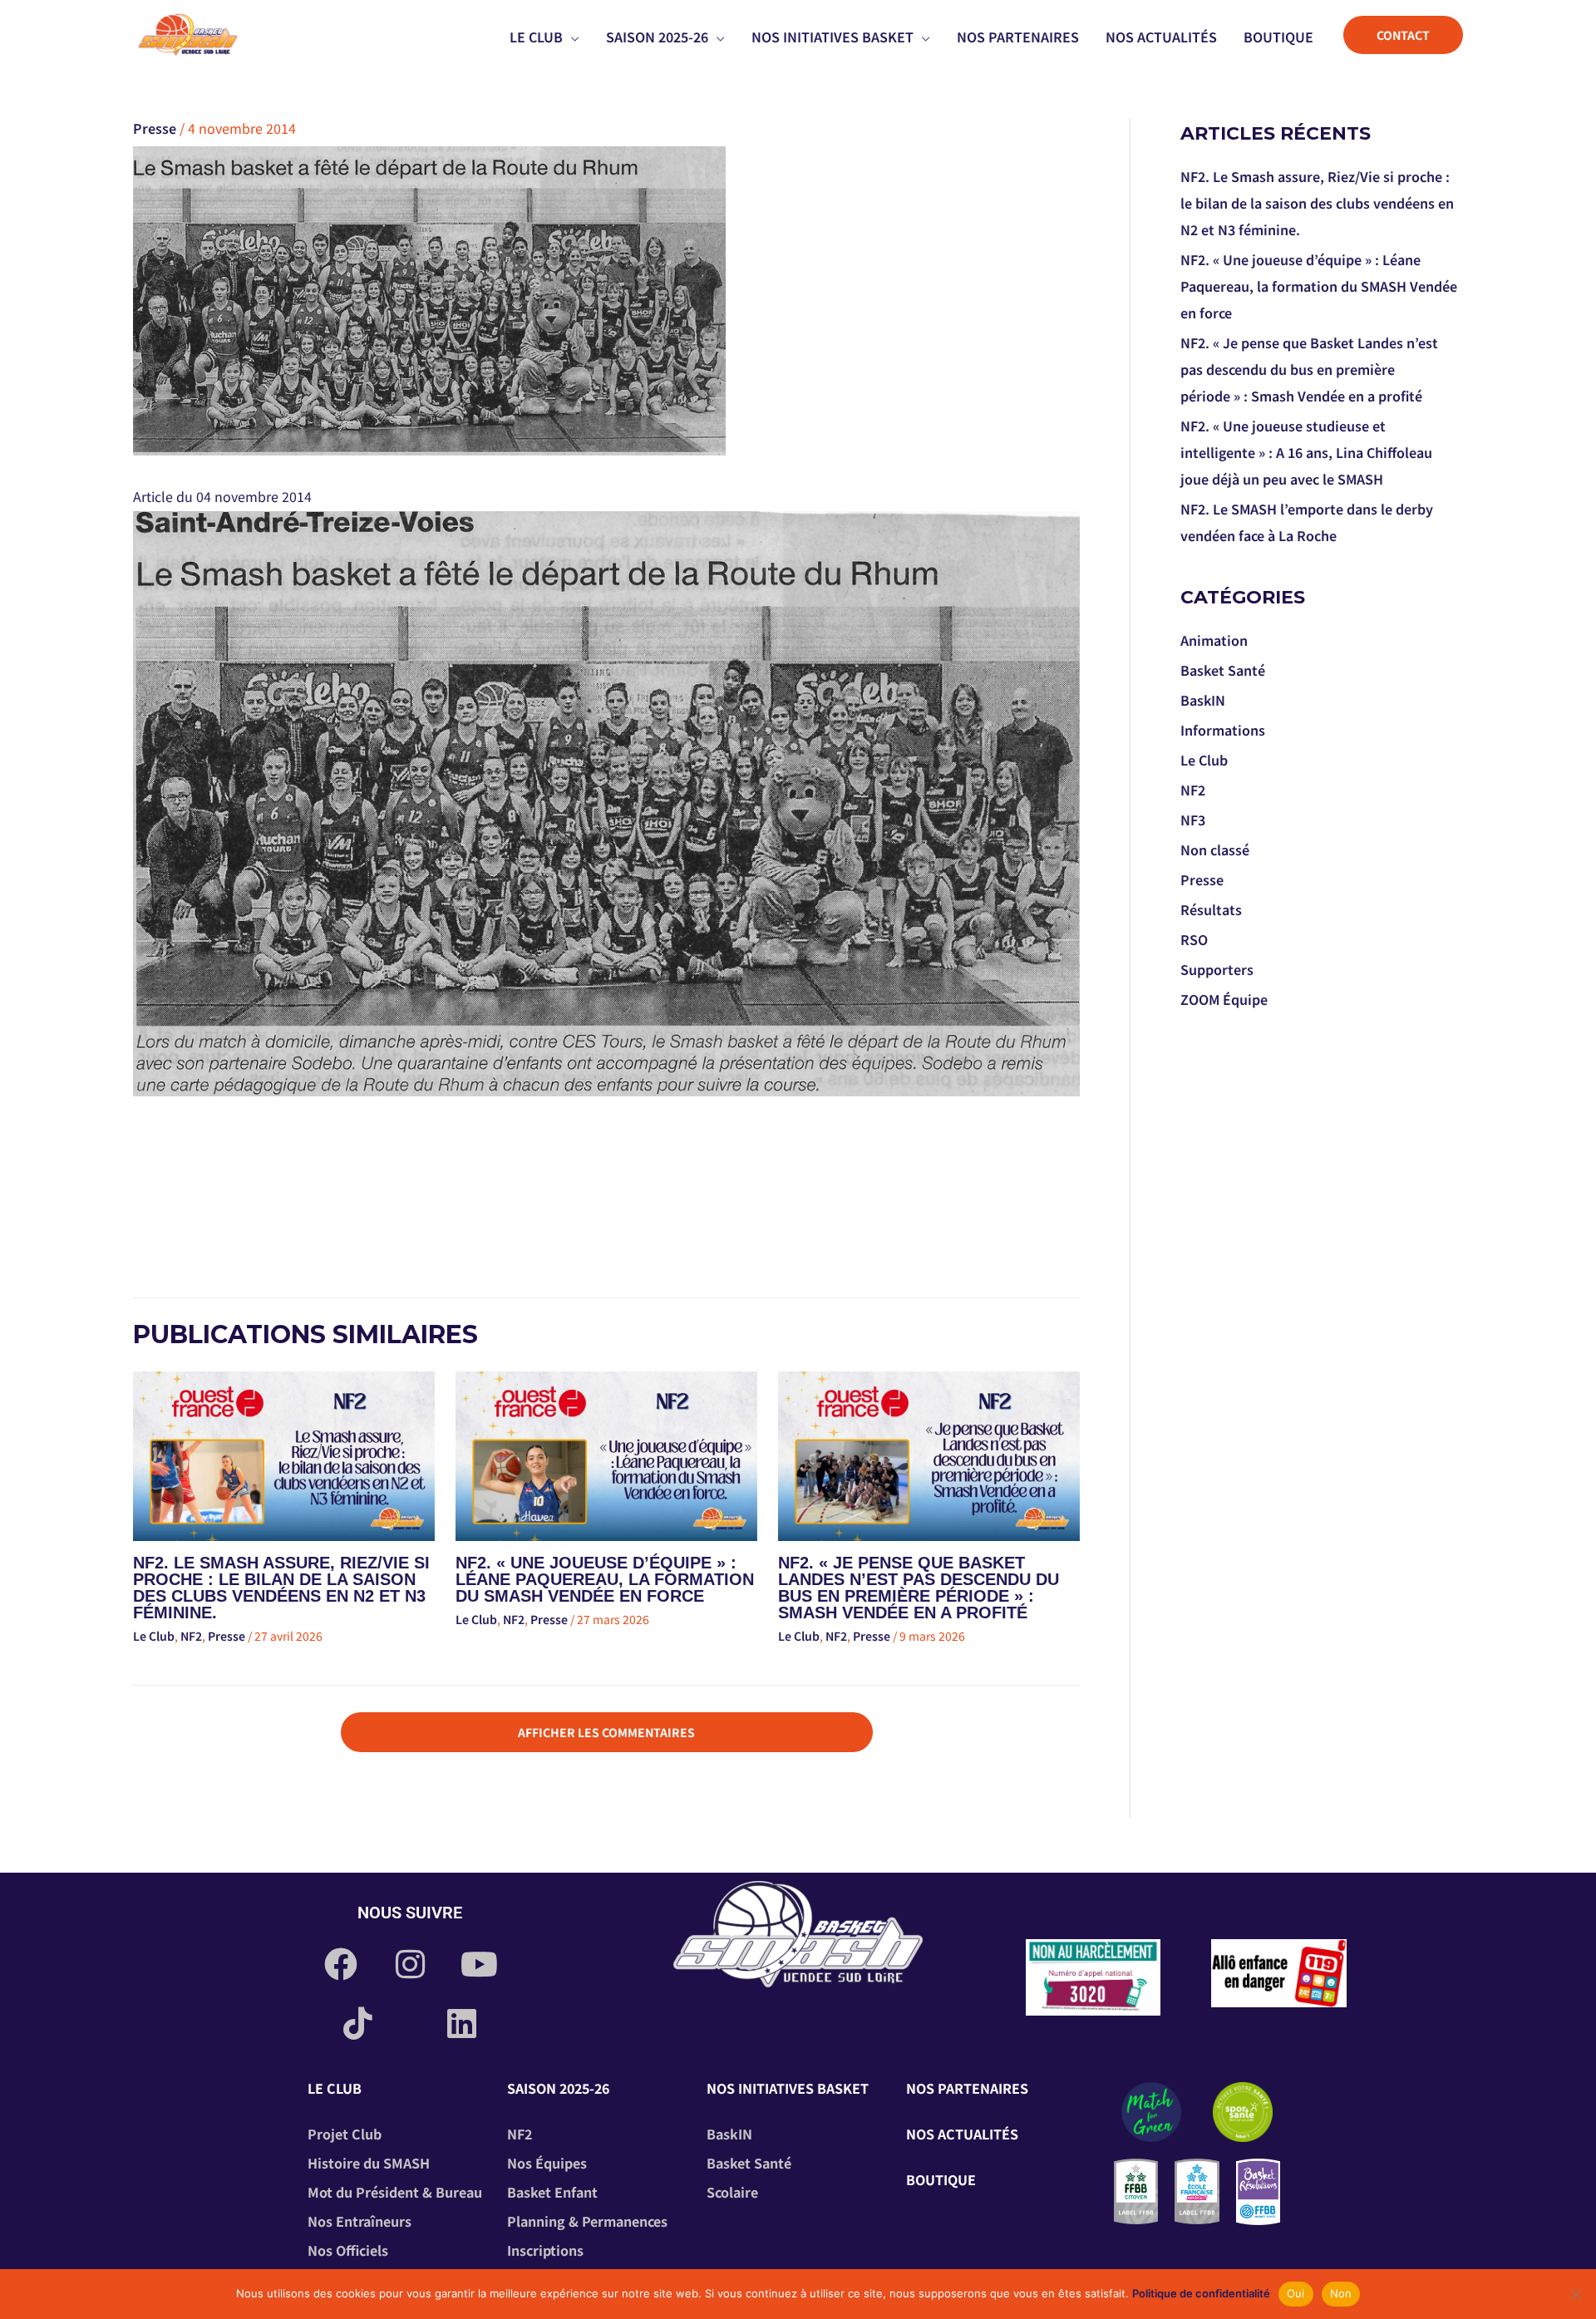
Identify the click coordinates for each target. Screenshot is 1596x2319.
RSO (1194, 939)
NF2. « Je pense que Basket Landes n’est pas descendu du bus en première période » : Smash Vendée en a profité (919, 1588)
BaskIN (1203, 700)
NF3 (1193, 820)
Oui (1296, 2293)
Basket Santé (1223, 670)
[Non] (1575, 2294)
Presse (155, 128)
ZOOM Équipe (1224, 999)
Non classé (1215, 849)
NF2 (191, 1636)
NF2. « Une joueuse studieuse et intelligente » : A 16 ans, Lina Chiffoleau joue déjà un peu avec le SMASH (1306, 452)
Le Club (154, 1636)
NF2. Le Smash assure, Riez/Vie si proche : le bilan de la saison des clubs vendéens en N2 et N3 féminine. (281, 1588)
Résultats (1211, 909)
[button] (571, 37)
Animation (1214, 640)
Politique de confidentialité (1201, 2293)
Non (1341, 2293)
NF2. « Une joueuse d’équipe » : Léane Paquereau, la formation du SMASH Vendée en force (605, 1579)
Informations (1223, 730)
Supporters (1217, 969)
